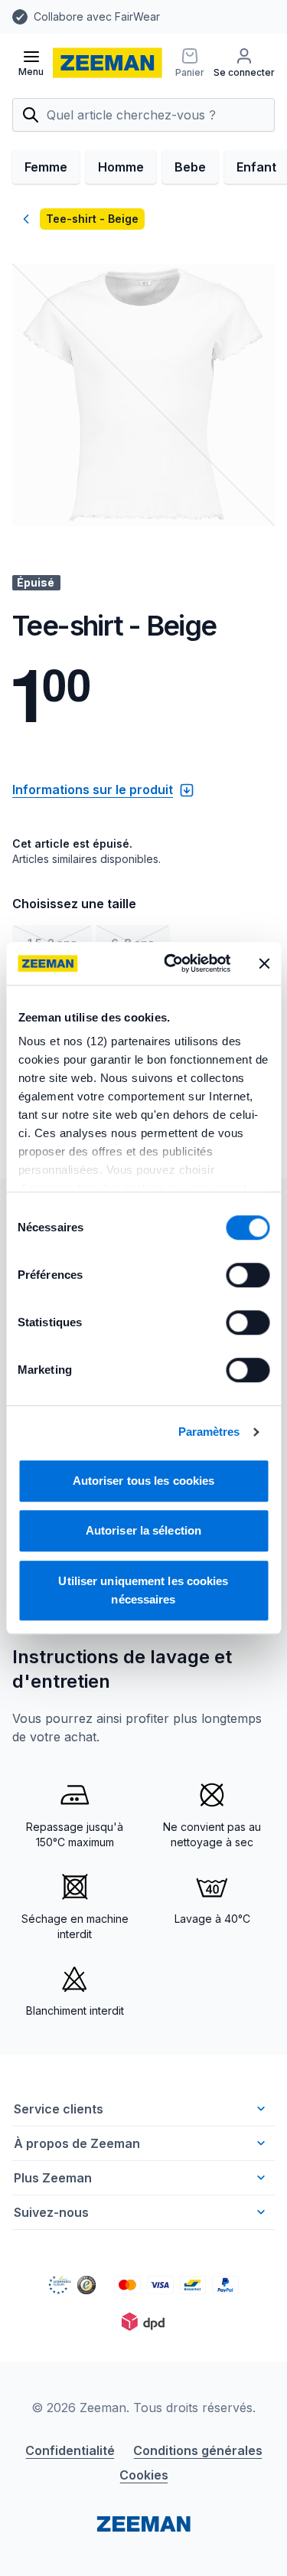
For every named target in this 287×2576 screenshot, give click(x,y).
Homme (121, 167)
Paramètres (209, 1432)
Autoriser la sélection (143, 1530)
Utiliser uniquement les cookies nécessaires (143, 1590)
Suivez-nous (51, 2212)
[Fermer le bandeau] (264, 963)
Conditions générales (198, 2450)
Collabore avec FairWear (97, 16)
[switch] (248, 1275)
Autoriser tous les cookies (144, 1481)
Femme (46, 167)
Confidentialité (70, 2450)
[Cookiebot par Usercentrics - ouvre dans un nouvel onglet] (171, 963)
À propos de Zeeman (77, 2143)
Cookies (144, 2475)
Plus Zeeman (53, 2178)
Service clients (59, 2109)
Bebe (190, 167)
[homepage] (108, 63)
